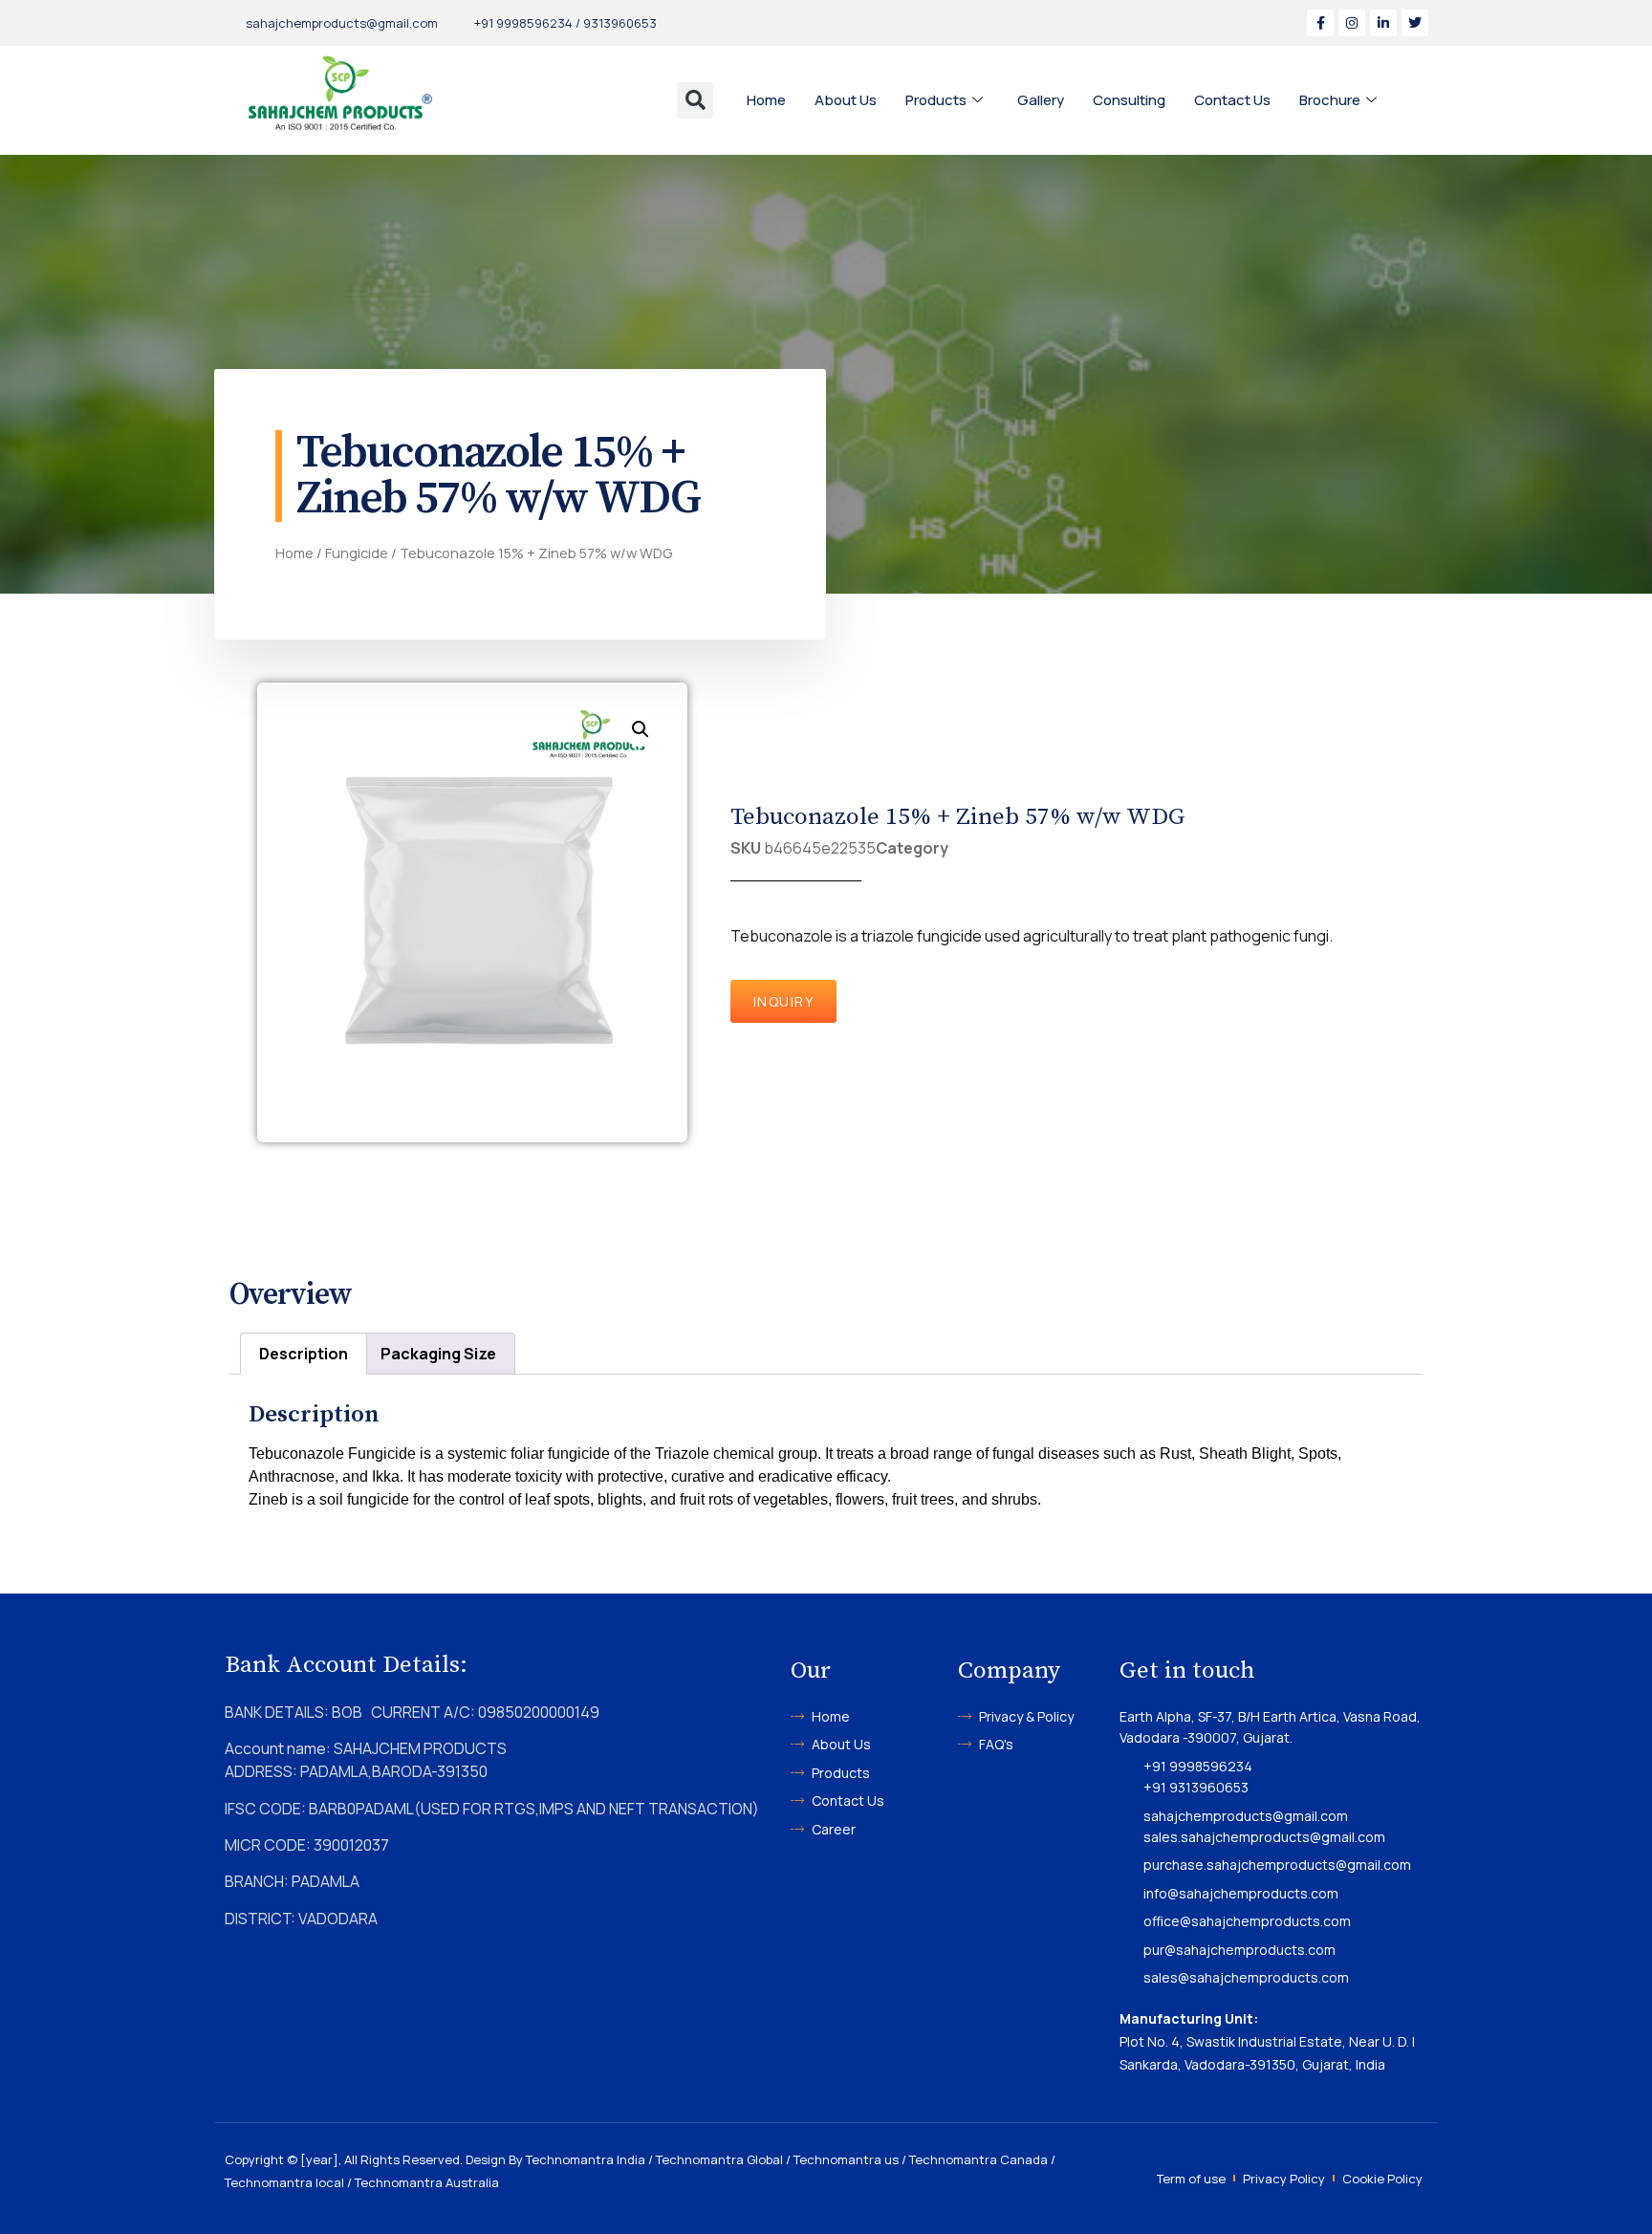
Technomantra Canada (978, 2159)
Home (766, 100)
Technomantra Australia (427, 2182)
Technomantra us (846, 2159)
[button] (695, 100)
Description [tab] (304, 1354)
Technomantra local (284, 2182)
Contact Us (1232, 100)
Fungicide (357, 553)
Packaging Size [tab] (438, 1354)
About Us (846, 100)
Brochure (1330, 100)
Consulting (1129, 100)
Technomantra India (586, 2159)
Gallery (1041, 100)
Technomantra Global (719, 2159)
